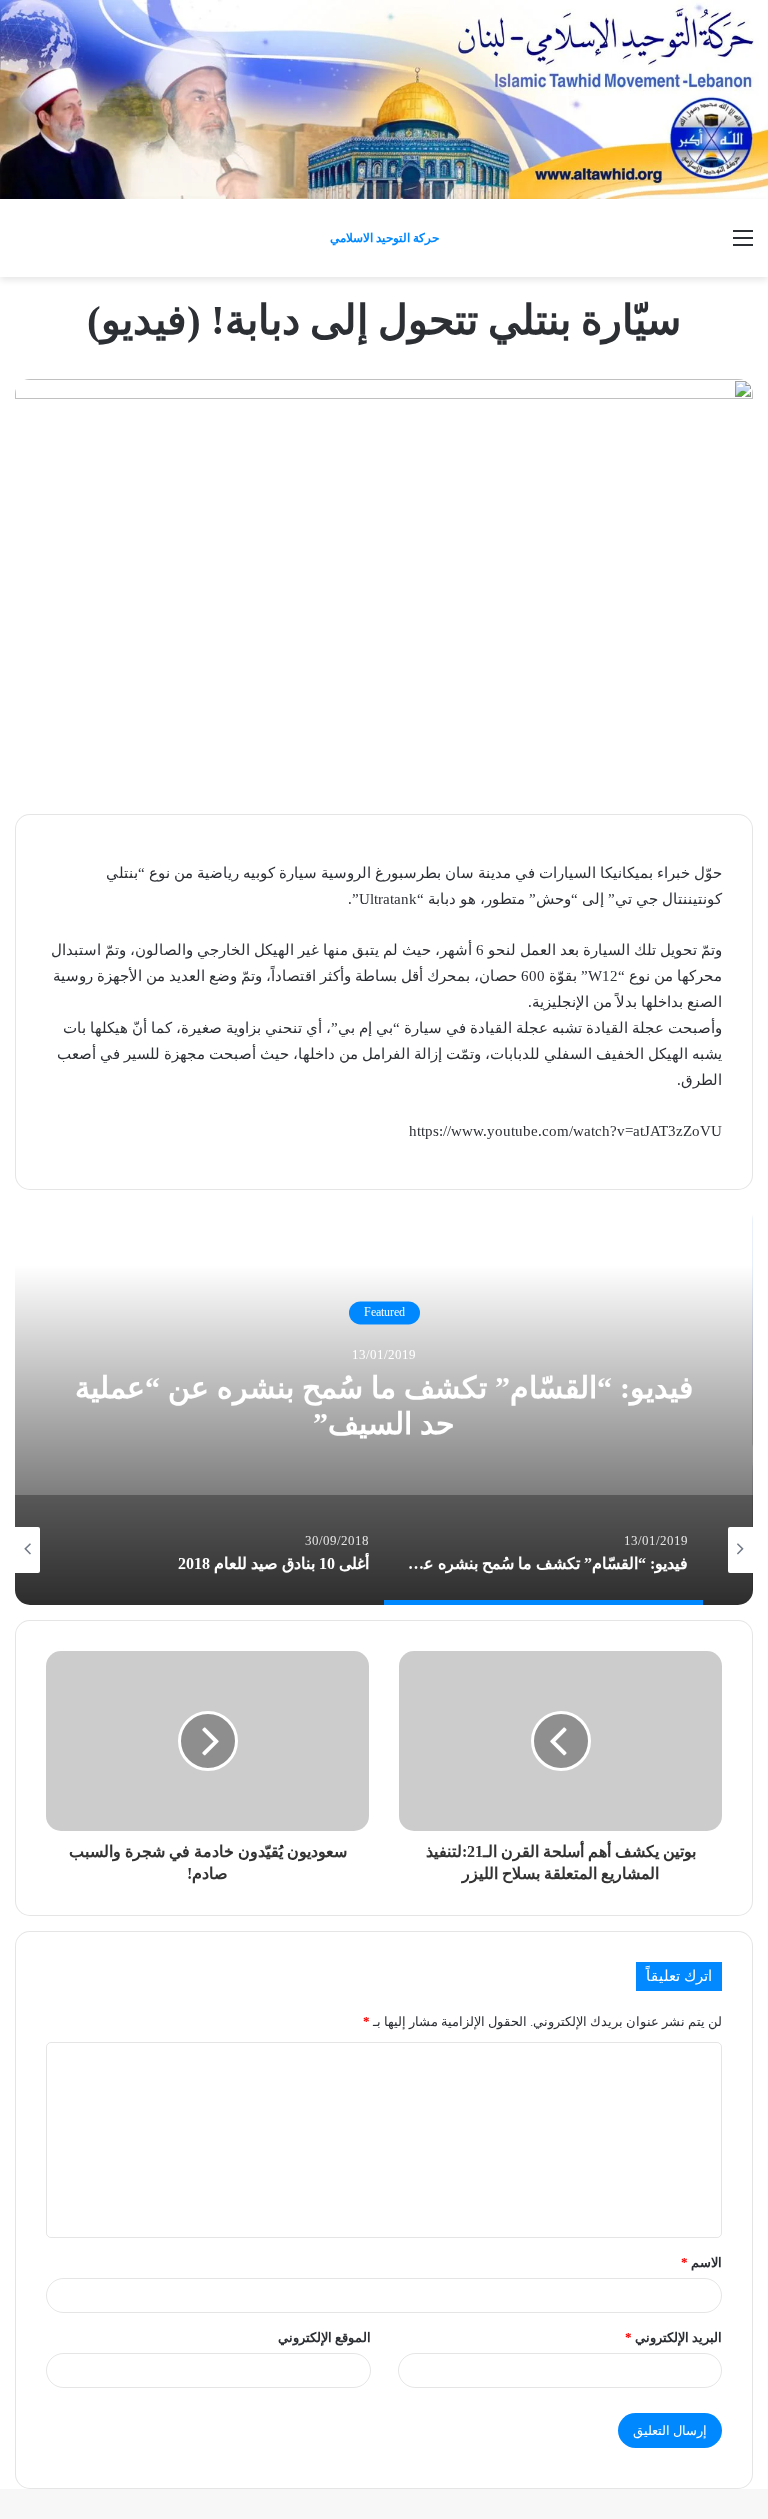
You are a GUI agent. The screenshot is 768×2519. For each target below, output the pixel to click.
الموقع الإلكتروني (324, 2337)
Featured (384, 1313)
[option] (384, 1405)
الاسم (701, 2262)
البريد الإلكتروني (673, 2337)
